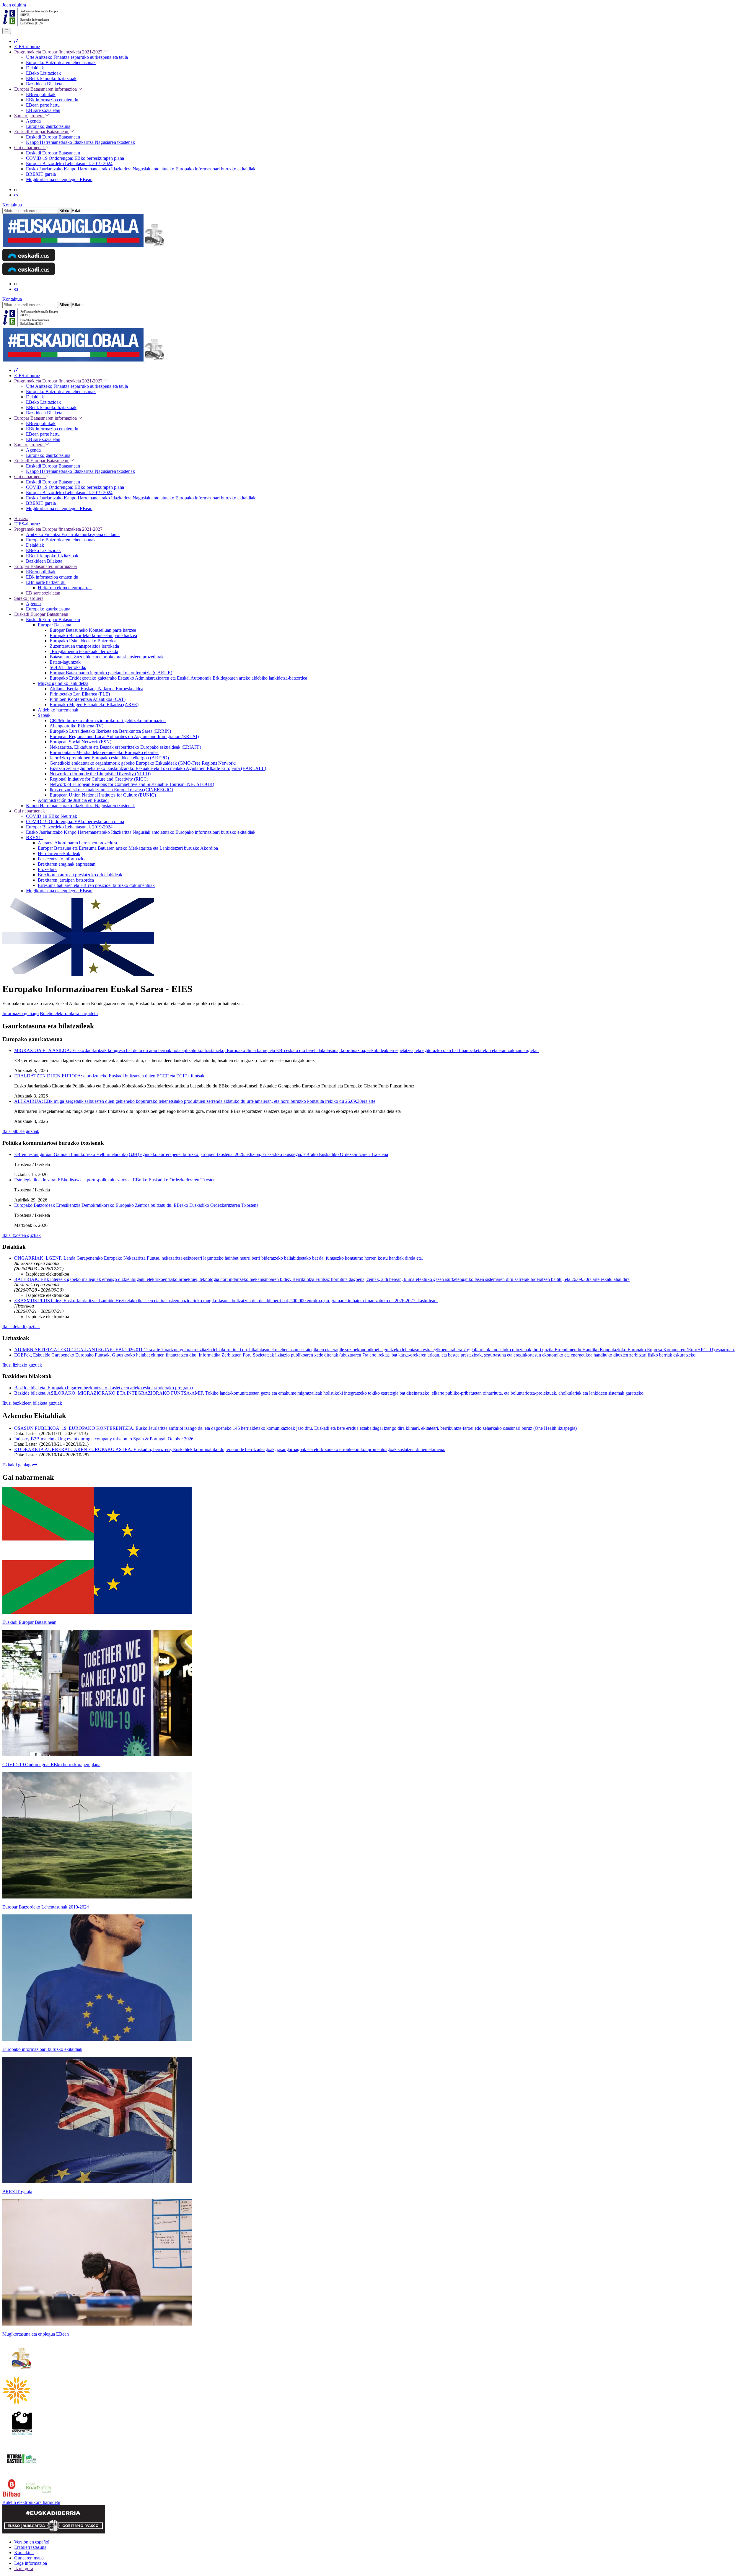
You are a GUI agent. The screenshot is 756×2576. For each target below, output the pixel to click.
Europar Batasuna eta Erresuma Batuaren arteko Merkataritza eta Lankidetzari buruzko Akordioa (128, 848)
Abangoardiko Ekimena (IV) (76, 726)
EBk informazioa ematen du (52, 577)
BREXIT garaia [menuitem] (41, 174)
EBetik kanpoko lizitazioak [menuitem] (51, 78)
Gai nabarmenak (30, 811)
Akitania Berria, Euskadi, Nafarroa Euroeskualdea (96, 689)
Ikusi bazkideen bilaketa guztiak (32, 1403)
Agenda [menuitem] (33, 121)
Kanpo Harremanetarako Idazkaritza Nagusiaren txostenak (80, 806)
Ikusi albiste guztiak (21, 1131)
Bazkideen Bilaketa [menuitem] (44, 84)
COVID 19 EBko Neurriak (52, 816)
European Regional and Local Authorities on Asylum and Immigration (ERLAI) (124, 736)
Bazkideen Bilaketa (44, 561)
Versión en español (32, 2542)
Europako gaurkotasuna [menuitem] (48, 126)
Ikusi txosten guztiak (22, 1235)
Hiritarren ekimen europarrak (65, 588)
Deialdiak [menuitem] (35, 68)
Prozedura (47, 869)
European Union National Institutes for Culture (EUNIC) (103, 795)
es (16, 195)
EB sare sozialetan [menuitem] (43, 110)
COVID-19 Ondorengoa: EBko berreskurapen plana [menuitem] (75, 158)
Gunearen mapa (29, 2558)
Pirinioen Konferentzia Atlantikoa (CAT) (88, 699)
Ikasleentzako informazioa (62, 859)
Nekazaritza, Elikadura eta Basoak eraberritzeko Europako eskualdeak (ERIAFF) (125, 747)
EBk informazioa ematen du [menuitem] (52, 100)
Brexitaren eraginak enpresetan (67, 864)
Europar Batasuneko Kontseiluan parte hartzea (93, 630)
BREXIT (35, 837)
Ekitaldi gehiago (18, 1465)
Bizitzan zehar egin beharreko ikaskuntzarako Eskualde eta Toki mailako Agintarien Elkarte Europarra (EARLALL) (158, 768)
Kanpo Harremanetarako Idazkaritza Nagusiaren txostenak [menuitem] (80, 142)
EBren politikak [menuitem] (41, 94)
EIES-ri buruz (27, 524)
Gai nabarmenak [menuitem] (30, 148)
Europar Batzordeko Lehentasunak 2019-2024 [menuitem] (69, 163)
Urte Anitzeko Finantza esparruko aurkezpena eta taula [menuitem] (77, 57)
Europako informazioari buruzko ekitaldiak (42, 2049)
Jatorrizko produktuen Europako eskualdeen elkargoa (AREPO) (109, 758)
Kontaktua (12, 205)
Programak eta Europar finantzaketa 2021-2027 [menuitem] (59, 52)
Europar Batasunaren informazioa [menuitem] (46, 89)
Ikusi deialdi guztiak (21, 1327)
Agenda (33, 604)
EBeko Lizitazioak (43, 550)
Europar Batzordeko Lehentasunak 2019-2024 (69, 827)
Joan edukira (14, 5)
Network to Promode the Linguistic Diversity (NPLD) (100, 774)
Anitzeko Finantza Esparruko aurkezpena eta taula (73, 534)
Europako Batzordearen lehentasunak (61, 540)
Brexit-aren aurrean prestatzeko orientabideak (80, 875)
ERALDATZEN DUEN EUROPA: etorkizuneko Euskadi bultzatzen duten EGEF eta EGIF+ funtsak (109, 1076)
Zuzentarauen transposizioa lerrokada (84, 646)
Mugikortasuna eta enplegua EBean (59, 891)
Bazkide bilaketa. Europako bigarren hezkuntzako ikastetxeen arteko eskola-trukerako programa (104, 1388)
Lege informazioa (31, 2563)
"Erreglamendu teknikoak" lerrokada (84, 651)
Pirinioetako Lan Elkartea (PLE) (80, 694)
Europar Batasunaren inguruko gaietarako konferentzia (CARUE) (111, 673)
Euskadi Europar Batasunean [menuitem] (42, 132)
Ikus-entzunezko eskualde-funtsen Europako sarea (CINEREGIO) (111, 790)
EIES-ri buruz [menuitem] (27, 47)
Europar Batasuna (54, 625)
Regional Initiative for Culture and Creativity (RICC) (99, 779)
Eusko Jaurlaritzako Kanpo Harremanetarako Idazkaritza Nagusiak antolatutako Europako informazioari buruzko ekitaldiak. (141, 832)
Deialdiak (35, 545)
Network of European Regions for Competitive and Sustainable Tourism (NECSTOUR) (132, 784)
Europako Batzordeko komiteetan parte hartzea (93, 635)
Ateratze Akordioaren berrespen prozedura (77, 843)
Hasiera (21, 518)
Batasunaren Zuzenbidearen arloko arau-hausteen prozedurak (107, 657)
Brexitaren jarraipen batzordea (66, 880)
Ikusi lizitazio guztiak (22, 1365)
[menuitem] (17, 41)
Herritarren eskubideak (59, 853)
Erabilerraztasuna (30, 2547)
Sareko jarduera (29, 598)
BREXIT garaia (17, 2192)
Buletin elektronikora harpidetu (69, 1013)
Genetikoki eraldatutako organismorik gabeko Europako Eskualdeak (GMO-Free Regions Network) (143, 763)
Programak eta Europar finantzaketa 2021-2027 (58, 529)
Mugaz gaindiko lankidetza (63, 683)
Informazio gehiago (21, 1013)
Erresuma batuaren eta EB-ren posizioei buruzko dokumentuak (96, 885)
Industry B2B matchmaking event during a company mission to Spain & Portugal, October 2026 (104, 1439)
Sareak (44, 715)
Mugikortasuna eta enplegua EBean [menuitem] (59, 179)
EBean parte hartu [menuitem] (43, 105)
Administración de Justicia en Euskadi (73, 800)
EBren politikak (41, 572)
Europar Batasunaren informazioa (45, 566)
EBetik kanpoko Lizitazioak (52, 556)
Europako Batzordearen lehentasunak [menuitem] (61, 62)
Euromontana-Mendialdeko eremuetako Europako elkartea (104, 752)
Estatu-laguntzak (65, 662)
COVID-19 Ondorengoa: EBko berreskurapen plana (75, 822)
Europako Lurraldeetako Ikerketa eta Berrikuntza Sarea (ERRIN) (110, 731)
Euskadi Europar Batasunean (41, 614)
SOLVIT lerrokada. (68, 667)
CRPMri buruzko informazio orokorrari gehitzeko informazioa (108, 720)
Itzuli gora (24, 2568)
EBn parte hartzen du (46, 582)
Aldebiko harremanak (58, 710)
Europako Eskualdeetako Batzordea (83, 641)
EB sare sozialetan (43, 593)
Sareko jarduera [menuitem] (29, 116)
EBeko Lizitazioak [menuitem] (43, 73)
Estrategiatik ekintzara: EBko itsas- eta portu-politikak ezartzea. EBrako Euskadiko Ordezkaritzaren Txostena (116, 1180)
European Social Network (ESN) (80, 742)
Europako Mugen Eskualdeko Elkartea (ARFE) (94, 705)
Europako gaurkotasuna (48, 609)
